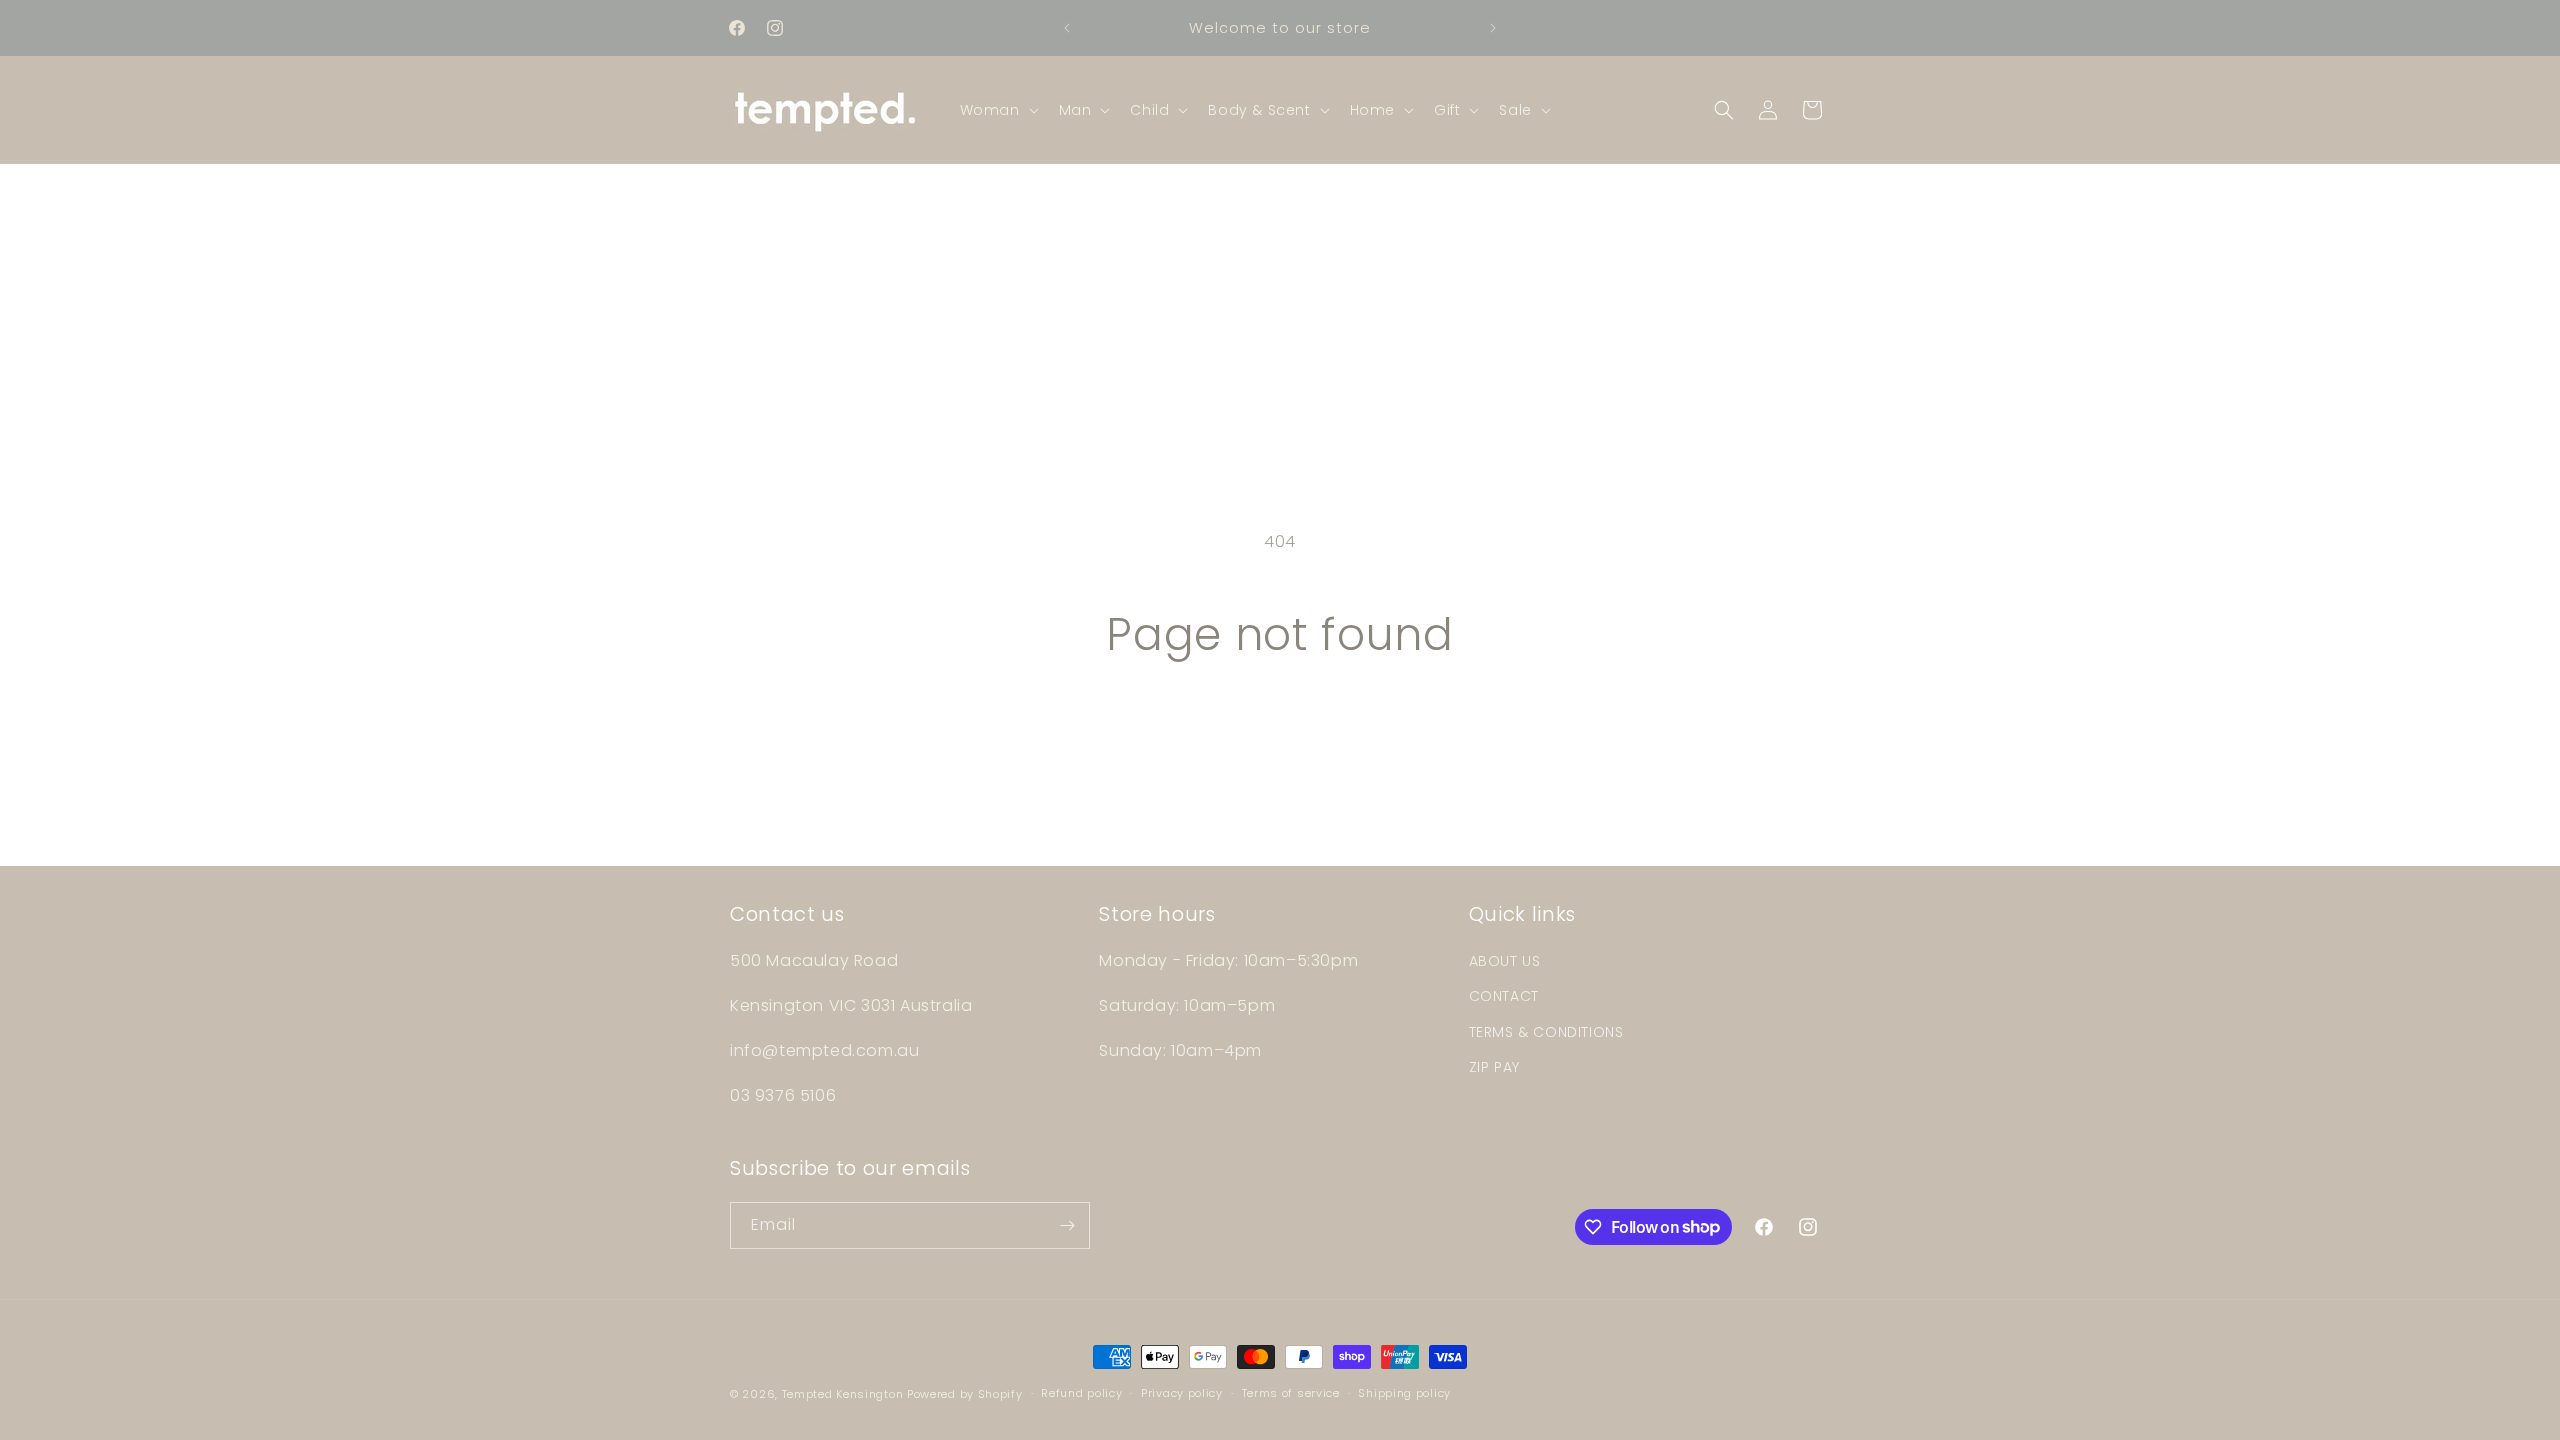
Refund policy (1081, 1393)
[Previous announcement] (1067, 28)
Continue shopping (1280, 736)
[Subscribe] (1067, 1225)
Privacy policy (1182, 1393)
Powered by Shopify (965, 1394)
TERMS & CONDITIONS (1546, 1032)
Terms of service (1291, 1393)
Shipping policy (1404, 1393)
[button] (997, 110)
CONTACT (1504, 996)
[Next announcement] (1493, 28)
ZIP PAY (1494, 1067)
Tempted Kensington (843, 1394)
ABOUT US (1505, 961)
